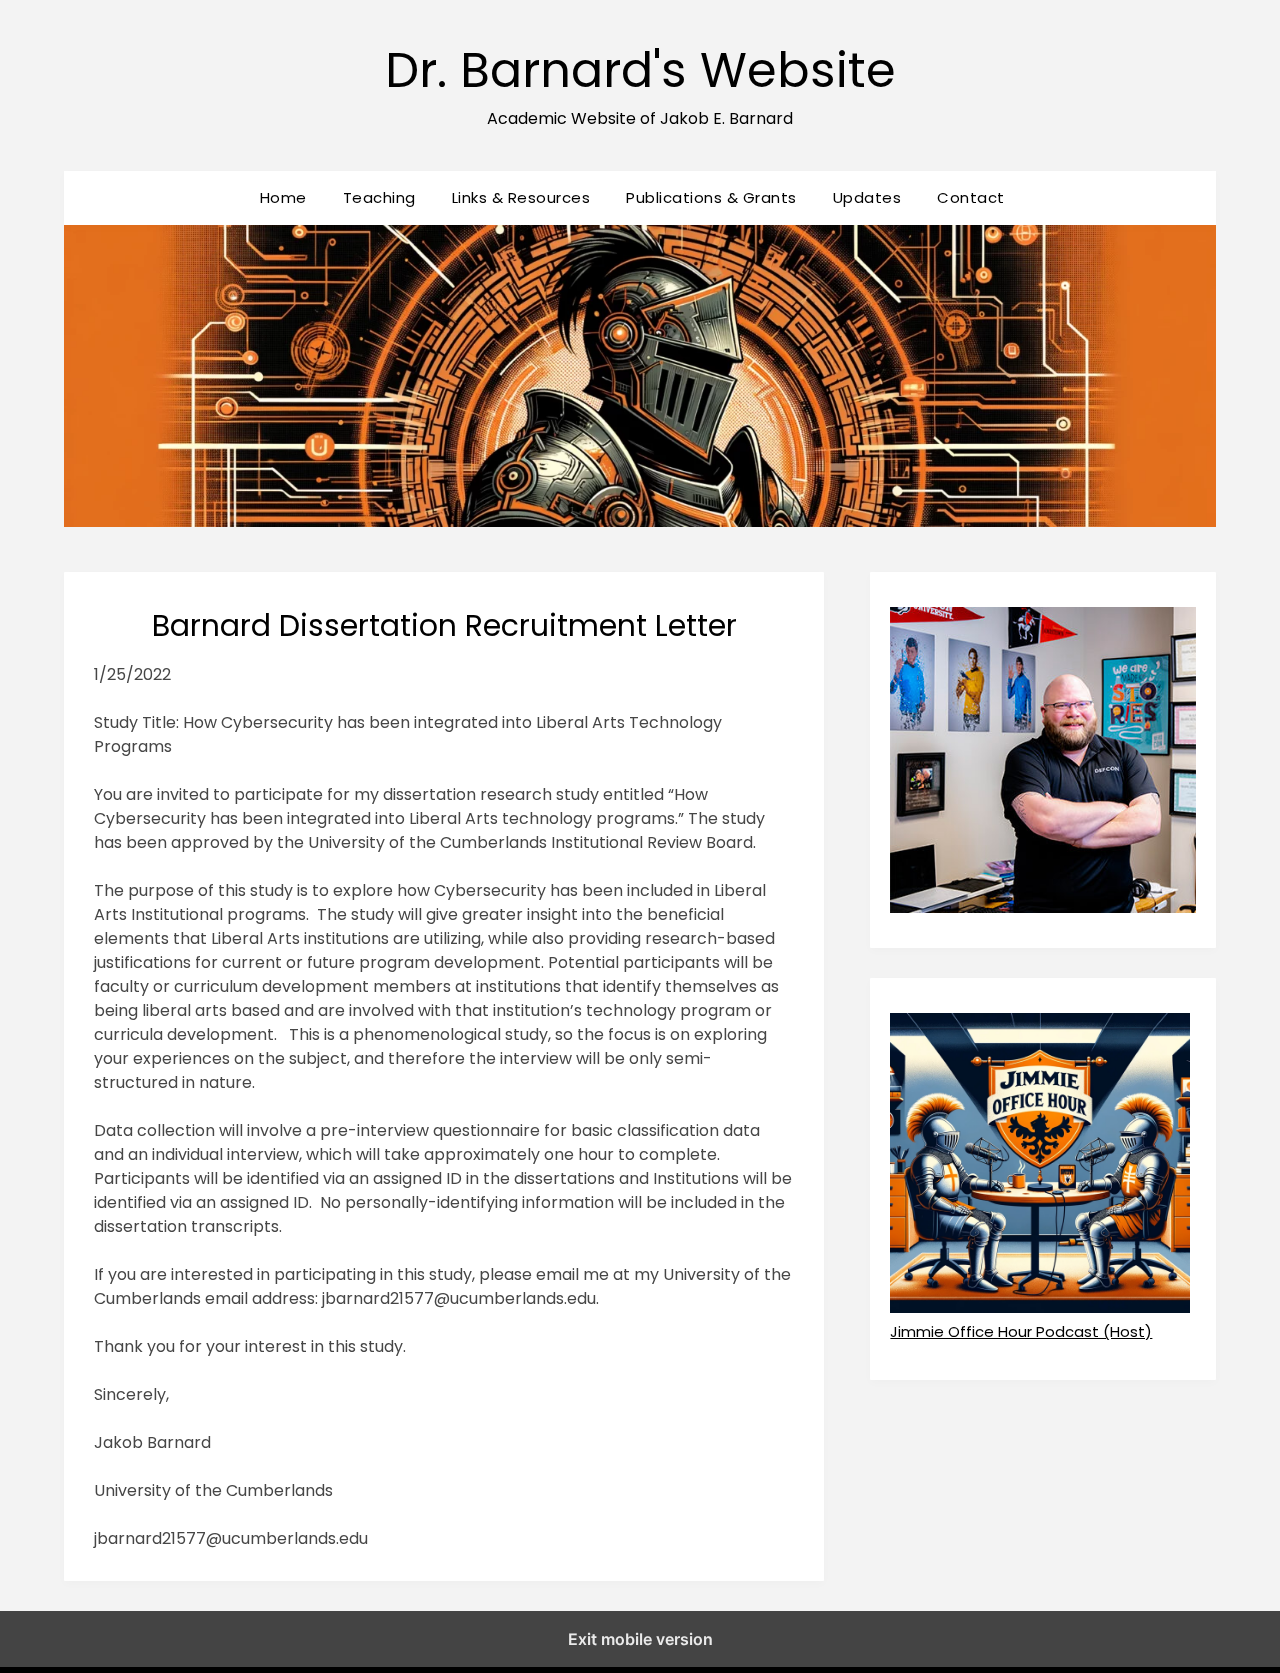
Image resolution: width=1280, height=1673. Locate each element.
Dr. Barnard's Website (640, 70)
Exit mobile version (640, 1639)
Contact (971, 197)
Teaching (379, 197)
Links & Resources (521, 197)
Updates (867, 197)
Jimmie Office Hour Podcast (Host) (1021, 1331)
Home (283, 197)
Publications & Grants (711, 197)
